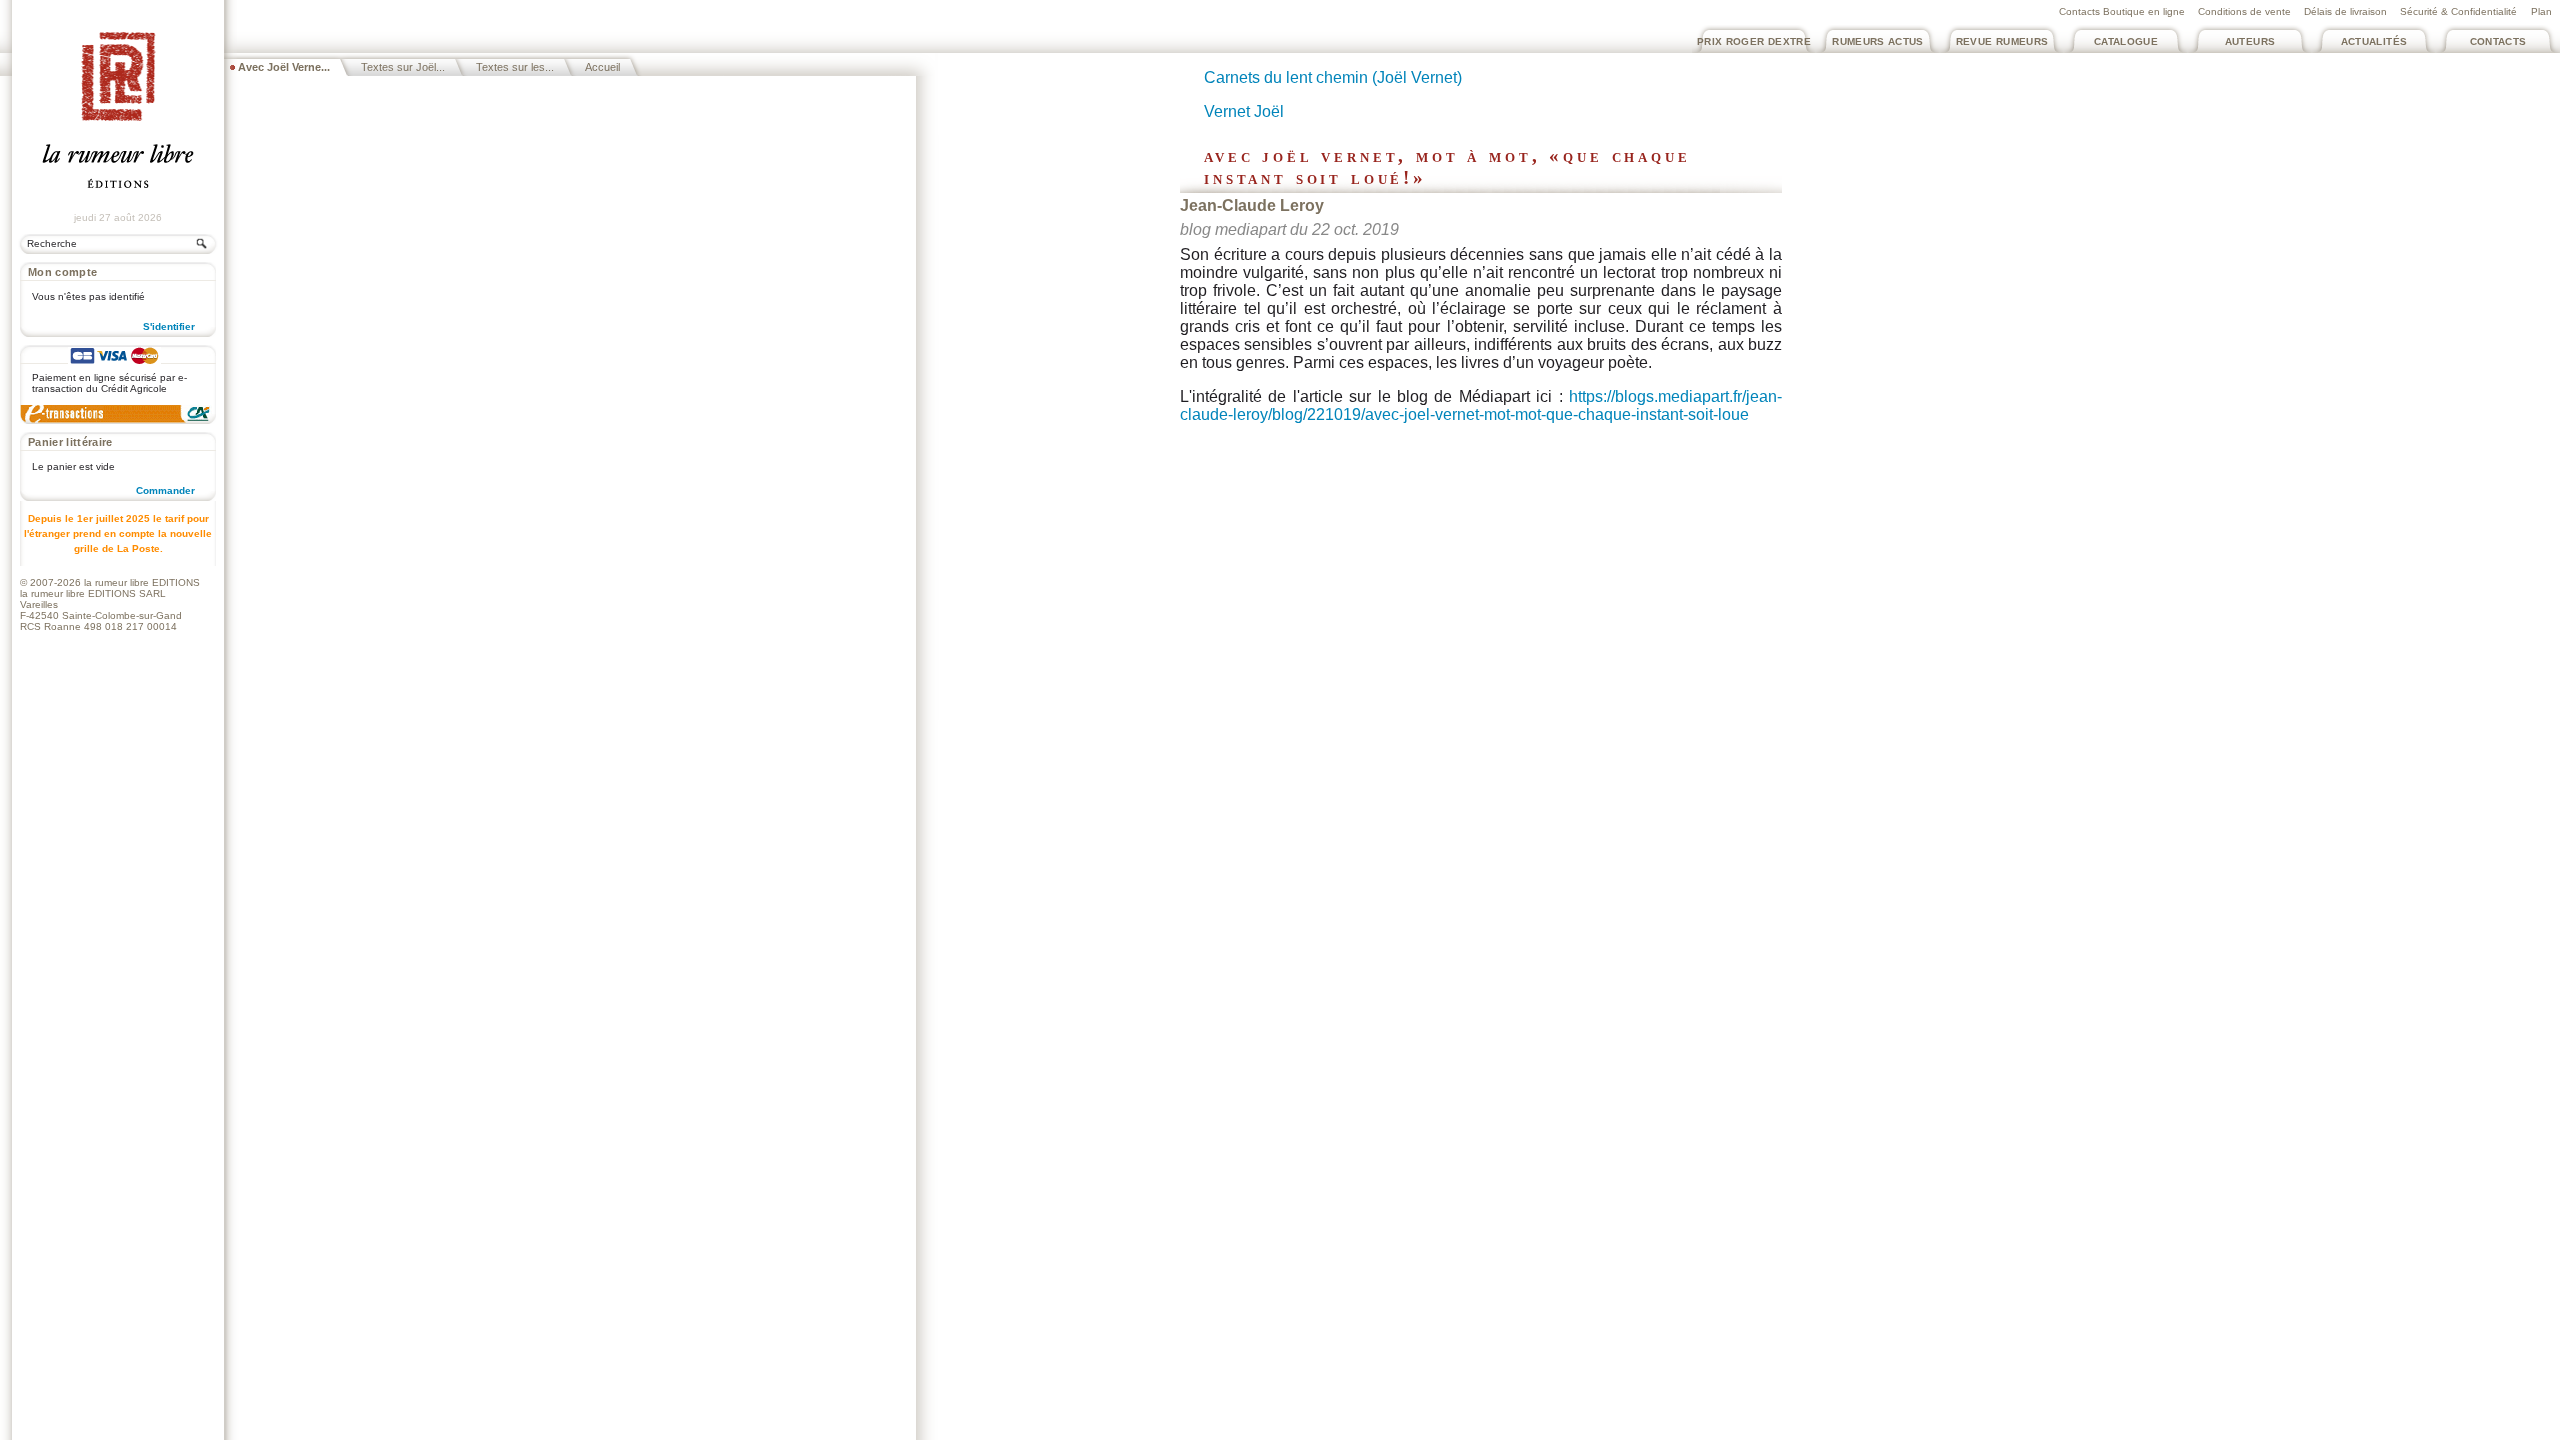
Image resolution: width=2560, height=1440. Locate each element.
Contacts (2498, 41)
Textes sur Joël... (403, 67)
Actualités (2374, 41)
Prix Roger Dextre (1754, 41)
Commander (165, 490)
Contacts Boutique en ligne (2122, 11)
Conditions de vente (2244, 11)
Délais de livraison (2345, 11)
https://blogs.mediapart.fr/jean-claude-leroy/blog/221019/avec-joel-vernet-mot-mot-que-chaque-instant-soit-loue (1481, 405)
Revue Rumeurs (2002, 41)
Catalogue (2126, 41)
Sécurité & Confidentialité (2458, 11)
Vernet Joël (1244, 111)
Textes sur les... (515, 67)
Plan (2541, 11)
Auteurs (2250, 41)
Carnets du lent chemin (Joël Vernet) (1333, 77)
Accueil (602, 67)
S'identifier (169, 326)
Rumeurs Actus (1878, 41)
